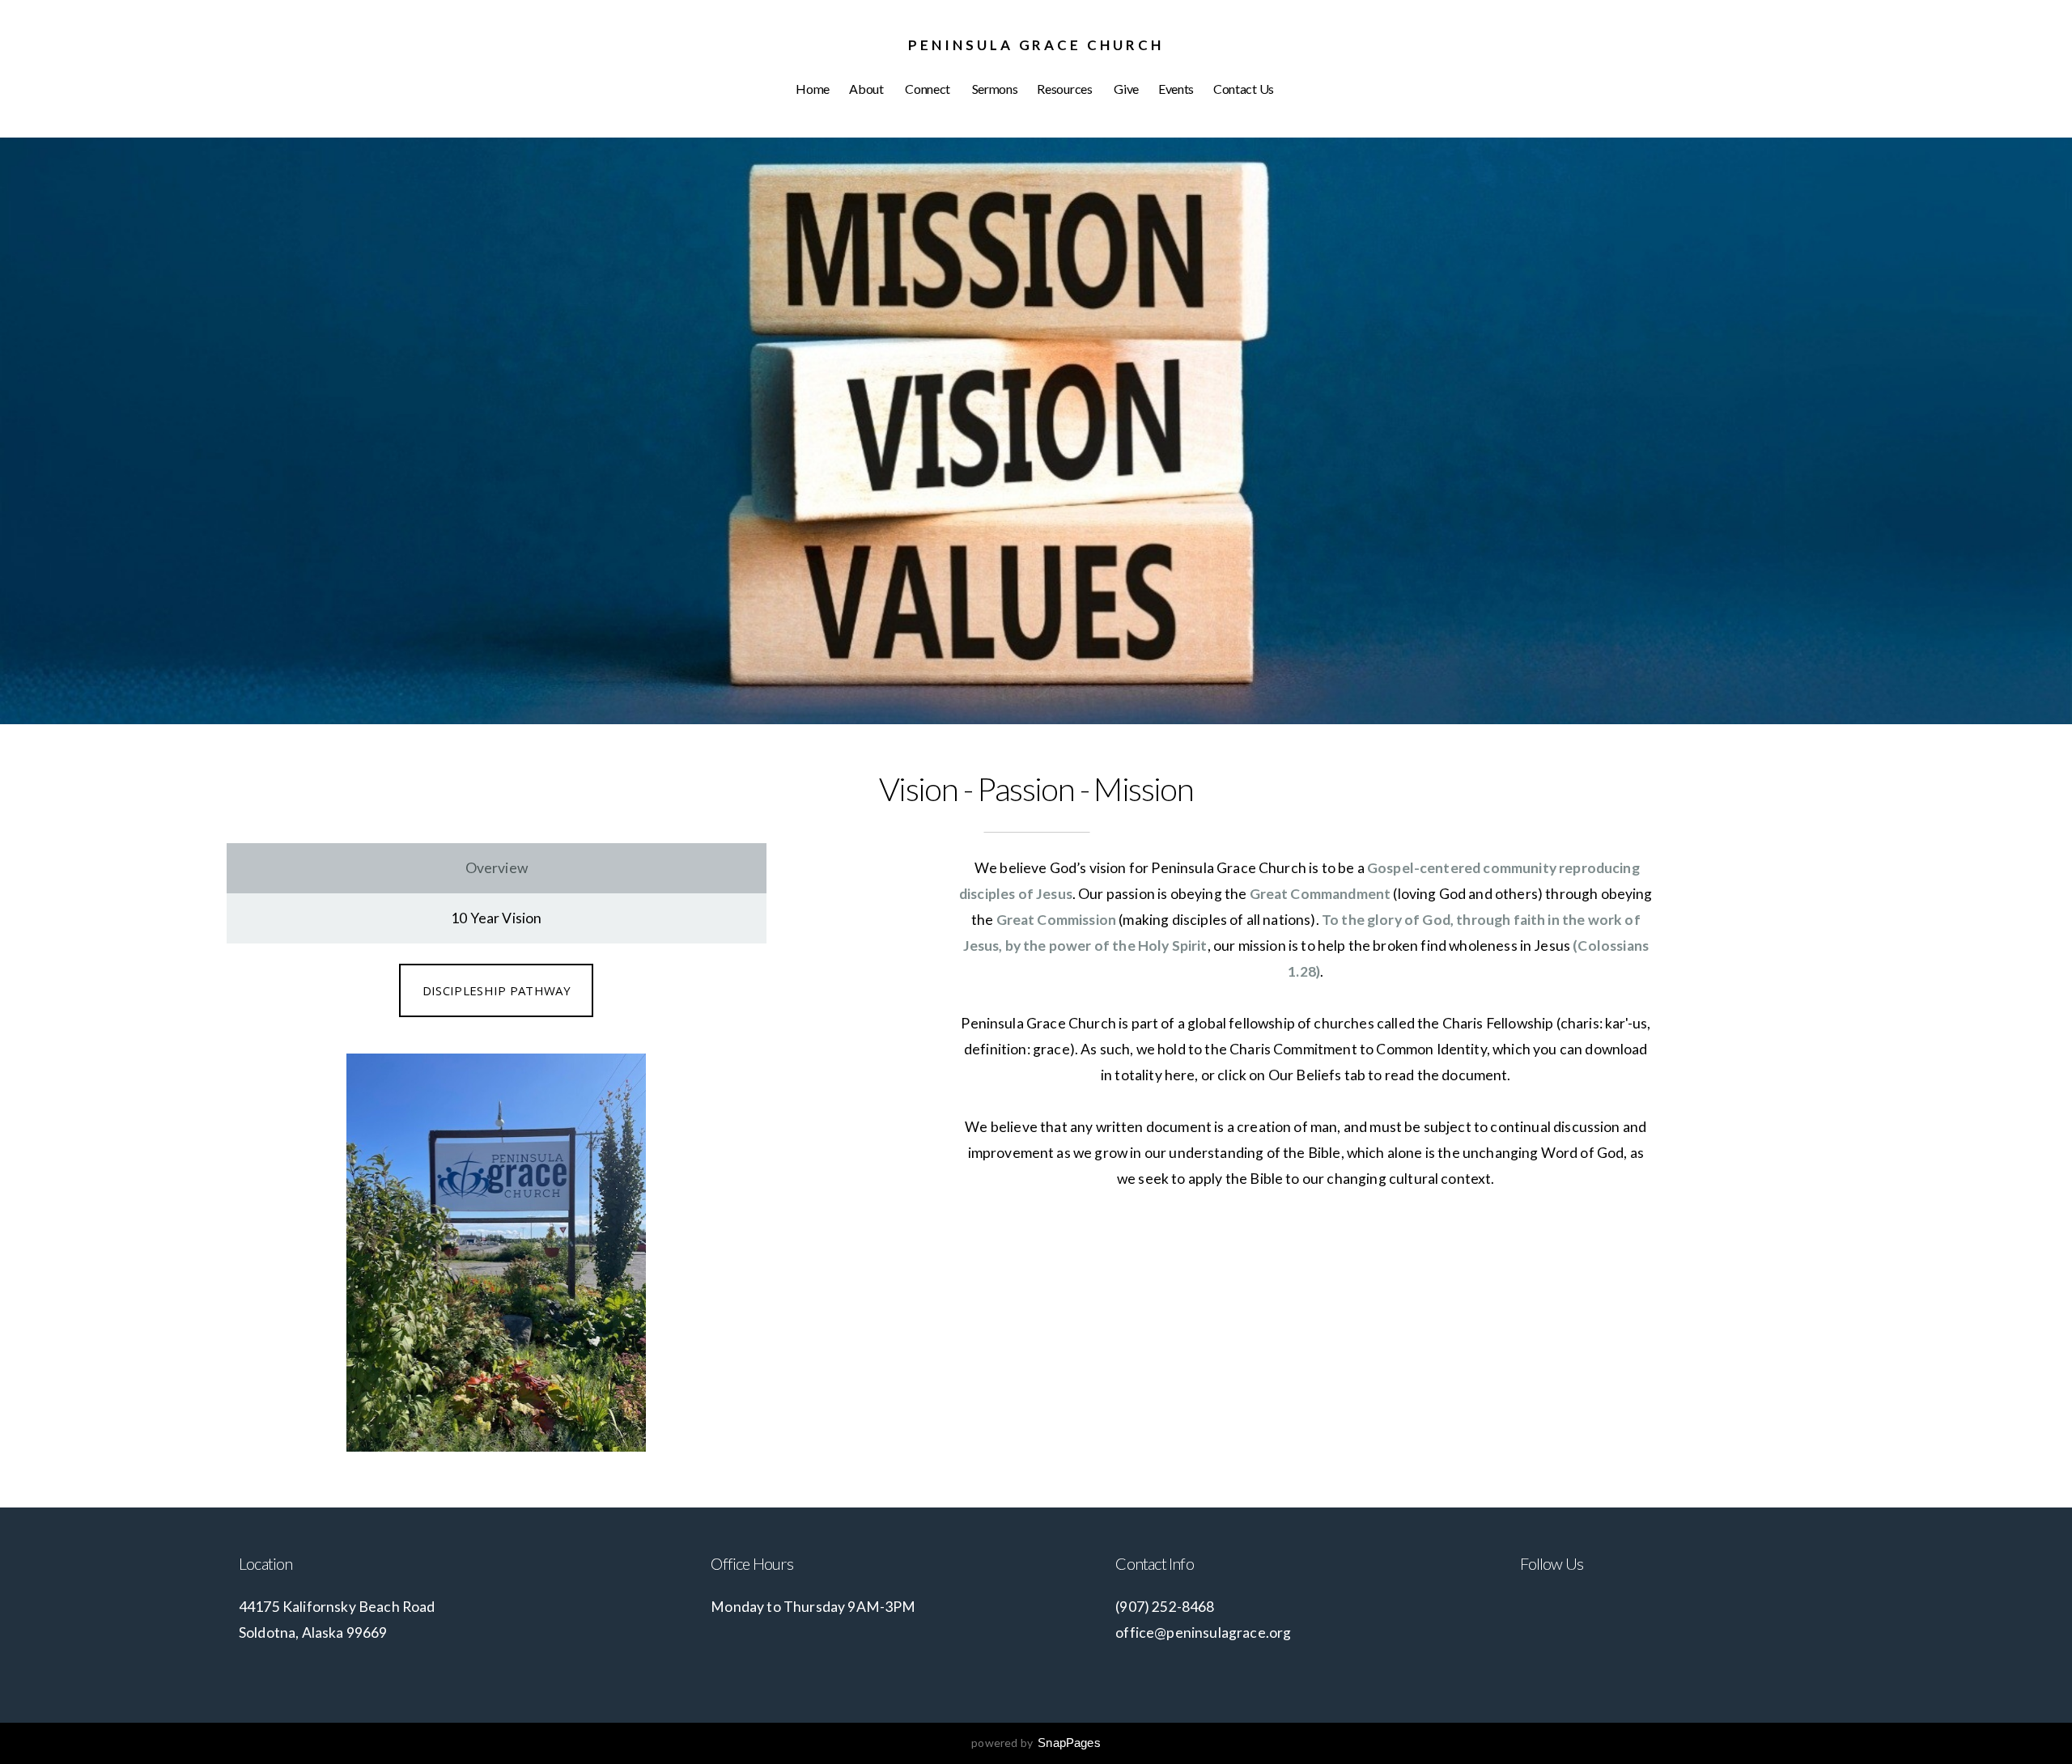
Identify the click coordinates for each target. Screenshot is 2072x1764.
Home (813, 89)
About (867, 89)
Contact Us (1244, 89)
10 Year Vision (496, 918)
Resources (1066, 89)
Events (1176, 89)
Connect (928, 89)
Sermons (995, 89)
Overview (497, 868)
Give (1126, 89)
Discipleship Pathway (497, 990)
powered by (1036, 1743)
